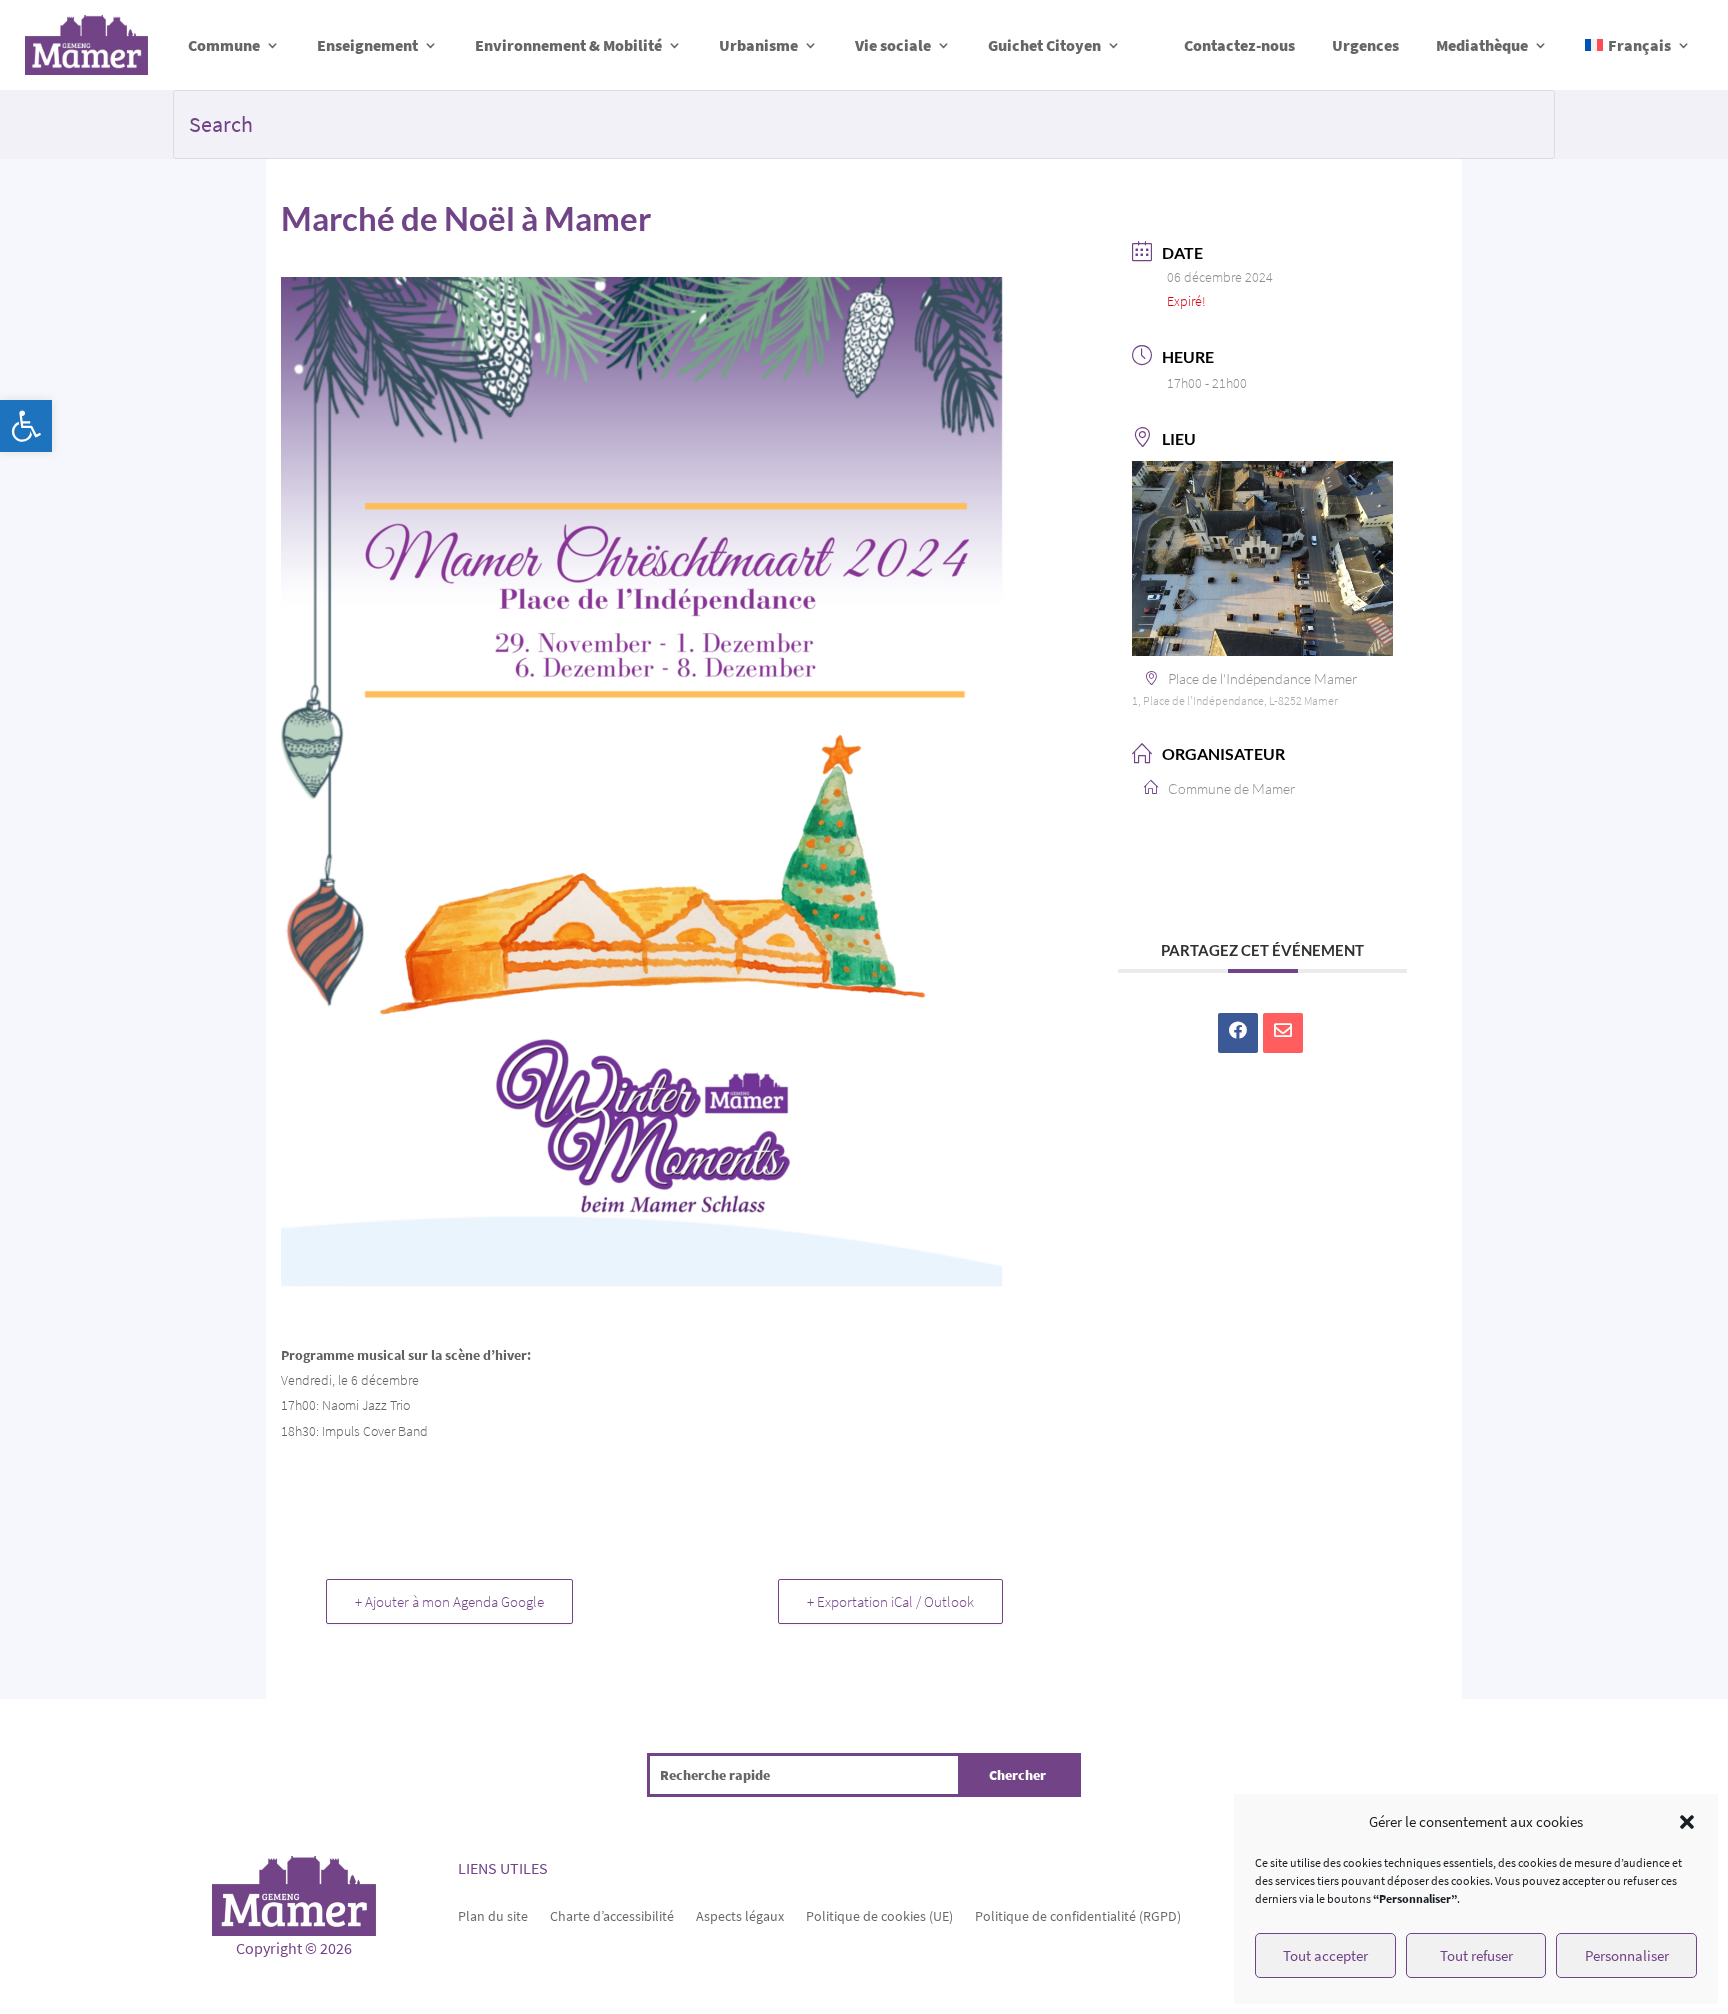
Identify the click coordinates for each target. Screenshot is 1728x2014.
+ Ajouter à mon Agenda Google (449, 1601)
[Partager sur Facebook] (1238, 1033)
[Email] (1283, 1033)
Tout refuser (1476, 1955)
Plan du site (493, 1915)
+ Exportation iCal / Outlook (890, 1601)
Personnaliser (1627, 1955)
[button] (26, 426)
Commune (224, 45)
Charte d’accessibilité (612, 1915)
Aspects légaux (740, 1915)
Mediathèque (1482, 45)
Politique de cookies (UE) (879, 1915)
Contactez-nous (1239, 45)
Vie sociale (893, 45)
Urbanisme (758, 45)
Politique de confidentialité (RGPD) (1078, 1915)
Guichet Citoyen (1044, 45)
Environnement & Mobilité (568, 45)
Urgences (1365, 45)
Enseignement (367, 45)
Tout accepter (1325, 1955)
